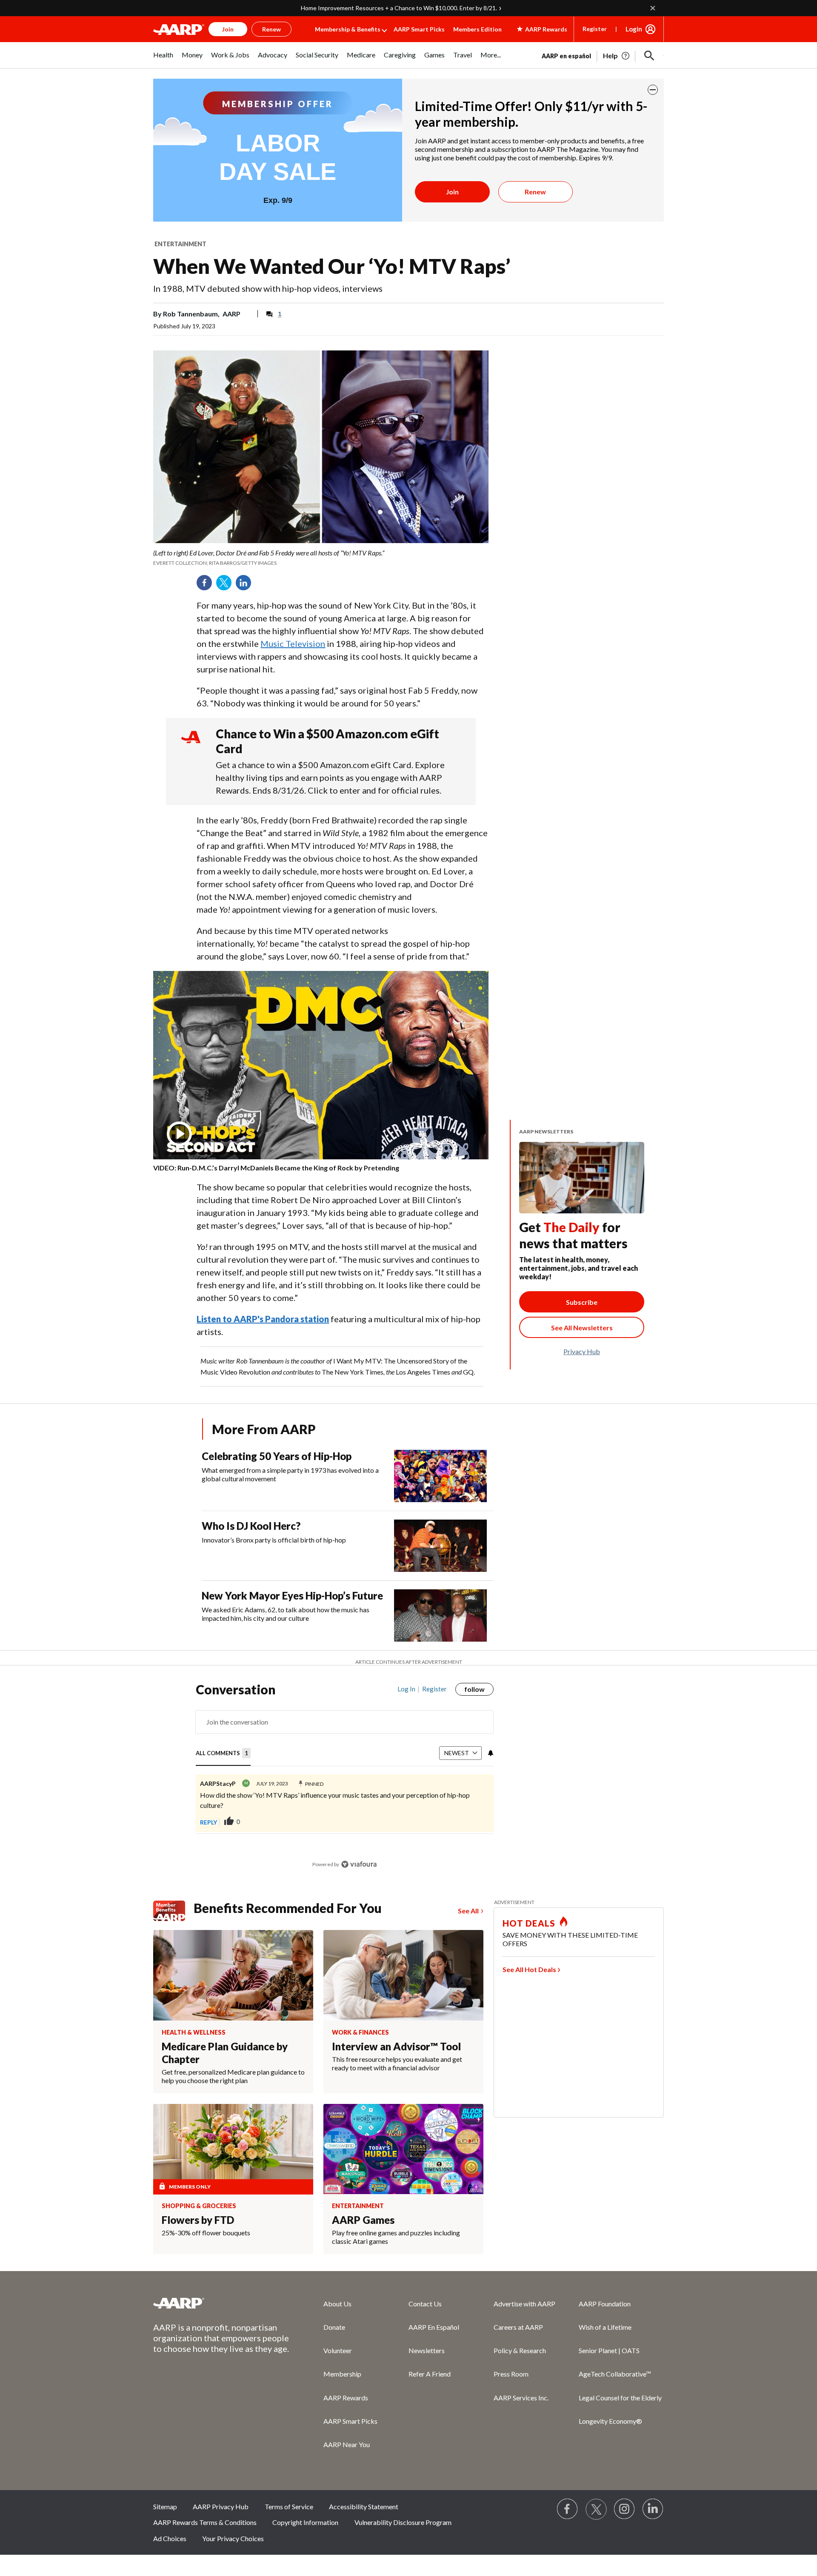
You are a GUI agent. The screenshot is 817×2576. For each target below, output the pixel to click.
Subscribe (582, 1302)
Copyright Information (305, 2522)
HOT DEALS (529, 1923)
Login (634, 29)
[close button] (653, 90)
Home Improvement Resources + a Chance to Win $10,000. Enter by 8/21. (399, 8)
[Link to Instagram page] (625, 2509)
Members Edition (477, 29)
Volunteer (338, 2350)
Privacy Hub (582, 1351)
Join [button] (228, 29)
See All (468, 1911)
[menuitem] (163, 59)
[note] (321, 558)
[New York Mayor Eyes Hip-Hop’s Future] (440, 1615)
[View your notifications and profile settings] (490, 1753)
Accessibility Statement (364, 2506)
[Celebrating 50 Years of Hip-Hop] (440, 1476)
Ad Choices (170, 2538)
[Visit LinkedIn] (653, 2509)
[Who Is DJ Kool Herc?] (440, 1546)
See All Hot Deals (529, 1969)
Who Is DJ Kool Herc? (251, 1526)
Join (452, 192)
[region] (345, 1780)
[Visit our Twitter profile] (596, 2509)
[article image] (617, 56)
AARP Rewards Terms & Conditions (205, 2522)
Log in (406, 1689)
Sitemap (165, 2506)
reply (209, 1822)
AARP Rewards (346, 2398)
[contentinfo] (321, 1168)
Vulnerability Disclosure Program (403, 2522)
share (479, 1822)
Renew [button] (271, 29)
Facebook (207, 586)
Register (595, 29)
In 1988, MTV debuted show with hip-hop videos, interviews (268, 288)
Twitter (227, 586)
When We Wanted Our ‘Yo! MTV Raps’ (332, 266)
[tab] (223, 1754)
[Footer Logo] (221, 2303)
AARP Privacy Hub (221, 2506)
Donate (334, 2327)
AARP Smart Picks (419, 29)
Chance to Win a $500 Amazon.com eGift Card (327, 741)
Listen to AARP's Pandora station (263, 1319)
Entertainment (180, 244)
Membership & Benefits (348, 29)
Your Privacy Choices (233, 2538)
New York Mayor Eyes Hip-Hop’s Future (292, 1595)
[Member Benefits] (173, 1911)
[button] (649, 56)
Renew (535, 192)
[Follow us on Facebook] (568, 2509)
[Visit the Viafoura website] (359, 1864)
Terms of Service (289, 2506)
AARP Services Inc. (521, 2398)
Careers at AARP (518, 2327)
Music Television (293, 643)
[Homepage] (179, 29)
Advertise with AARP (524, 2304)
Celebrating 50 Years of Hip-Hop (277, 1456)
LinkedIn (246, 586)
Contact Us (425, 2304)
